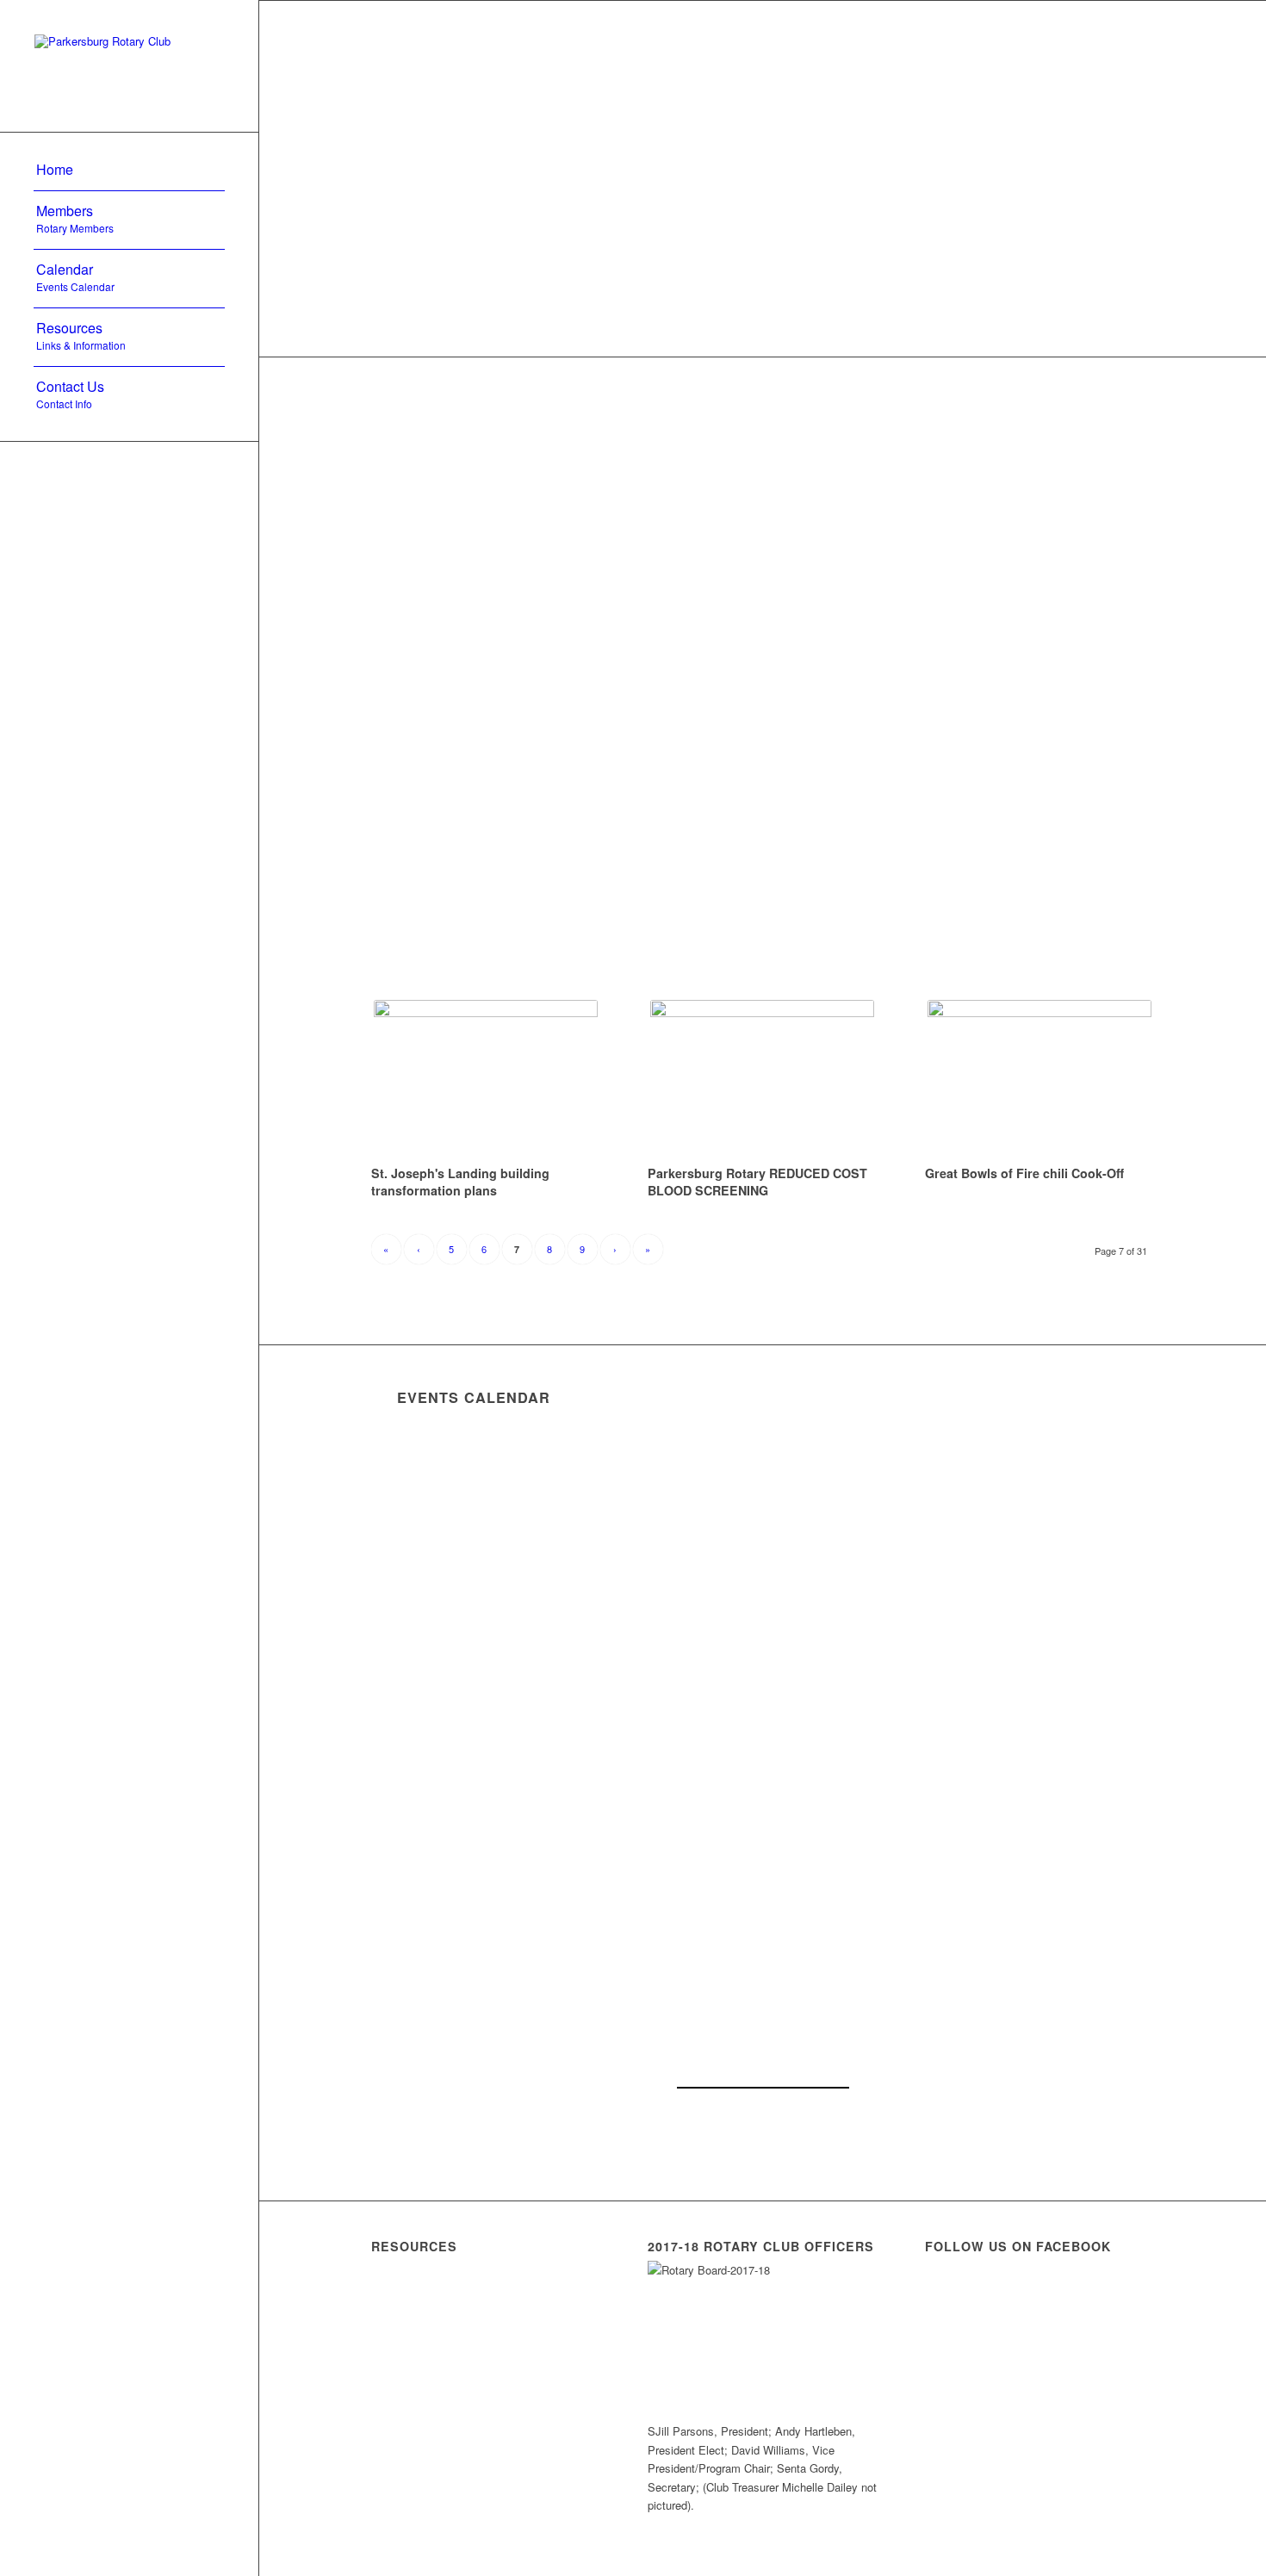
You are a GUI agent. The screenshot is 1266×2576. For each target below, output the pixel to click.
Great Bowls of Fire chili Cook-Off (1024, 1173)
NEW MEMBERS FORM (465, 2322)
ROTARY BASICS (440, 2365)
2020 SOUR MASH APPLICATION (455, 2420)
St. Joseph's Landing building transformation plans (460, 1182)
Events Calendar (474, 1397)
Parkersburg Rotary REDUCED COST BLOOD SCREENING (757, 1182)
